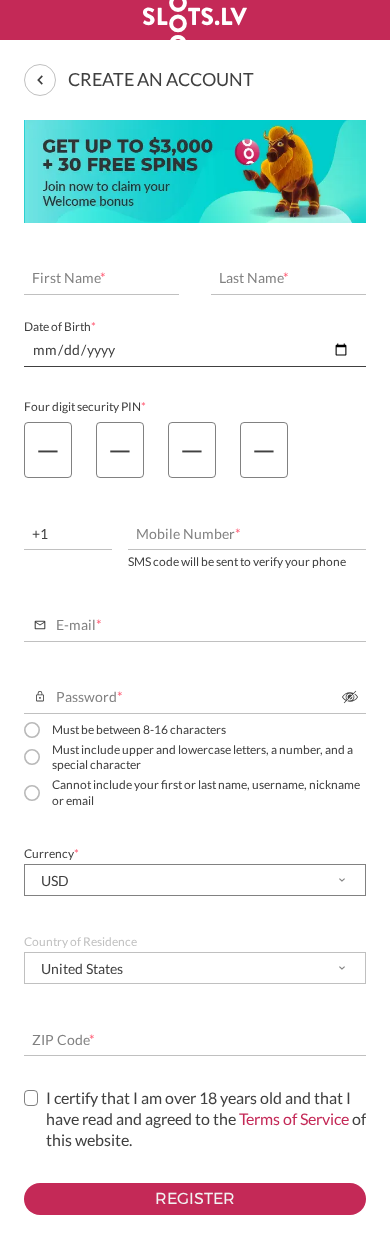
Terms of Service (294, 1118)
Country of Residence (80, 941)
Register (195, 1198)
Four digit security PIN (85, 406)
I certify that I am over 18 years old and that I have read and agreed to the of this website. (206, 1118)
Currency (51, 853)
